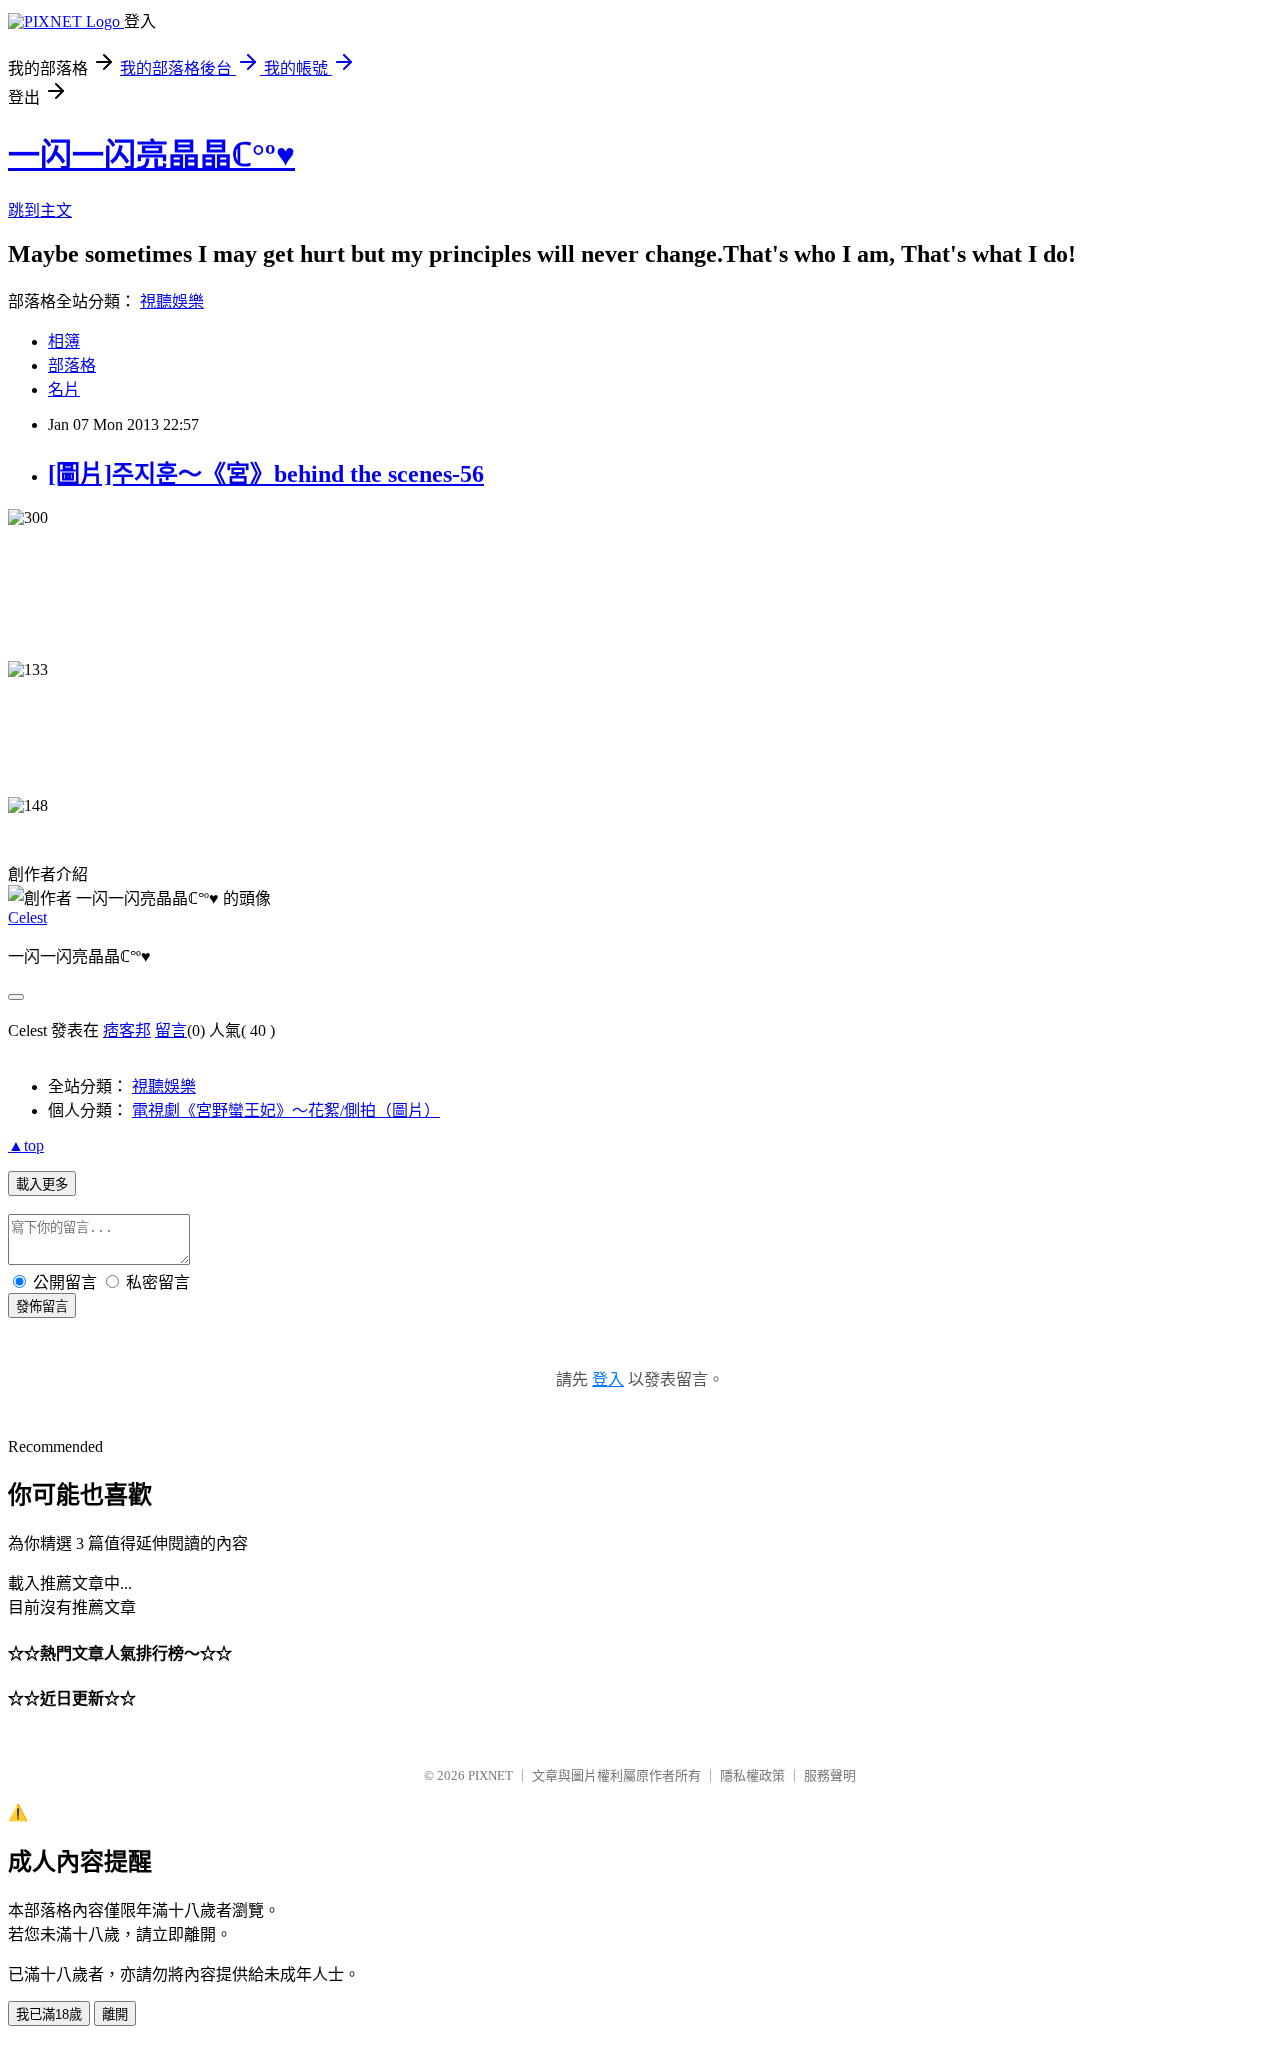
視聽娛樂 (172, 301)
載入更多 (42, 1184)
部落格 (72, 365)
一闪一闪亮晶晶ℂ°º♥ (151, 155)
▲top (26, 1145)
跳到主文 (40, 210)
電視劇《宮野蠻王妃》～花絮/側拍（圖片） (286, 1110)
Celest (27, 917)
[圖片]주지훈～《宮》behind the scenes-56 (266, 474)
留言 (171, 1030)
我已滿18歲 (49, 2014)
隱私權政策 (752, 1775)
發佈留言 (42, 1306)
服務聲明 (830, 1775)
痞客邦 (127, 1030)
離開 (115, 2014)
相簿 (64, 341)
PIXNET (490, 1775)
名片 (64, 389)
